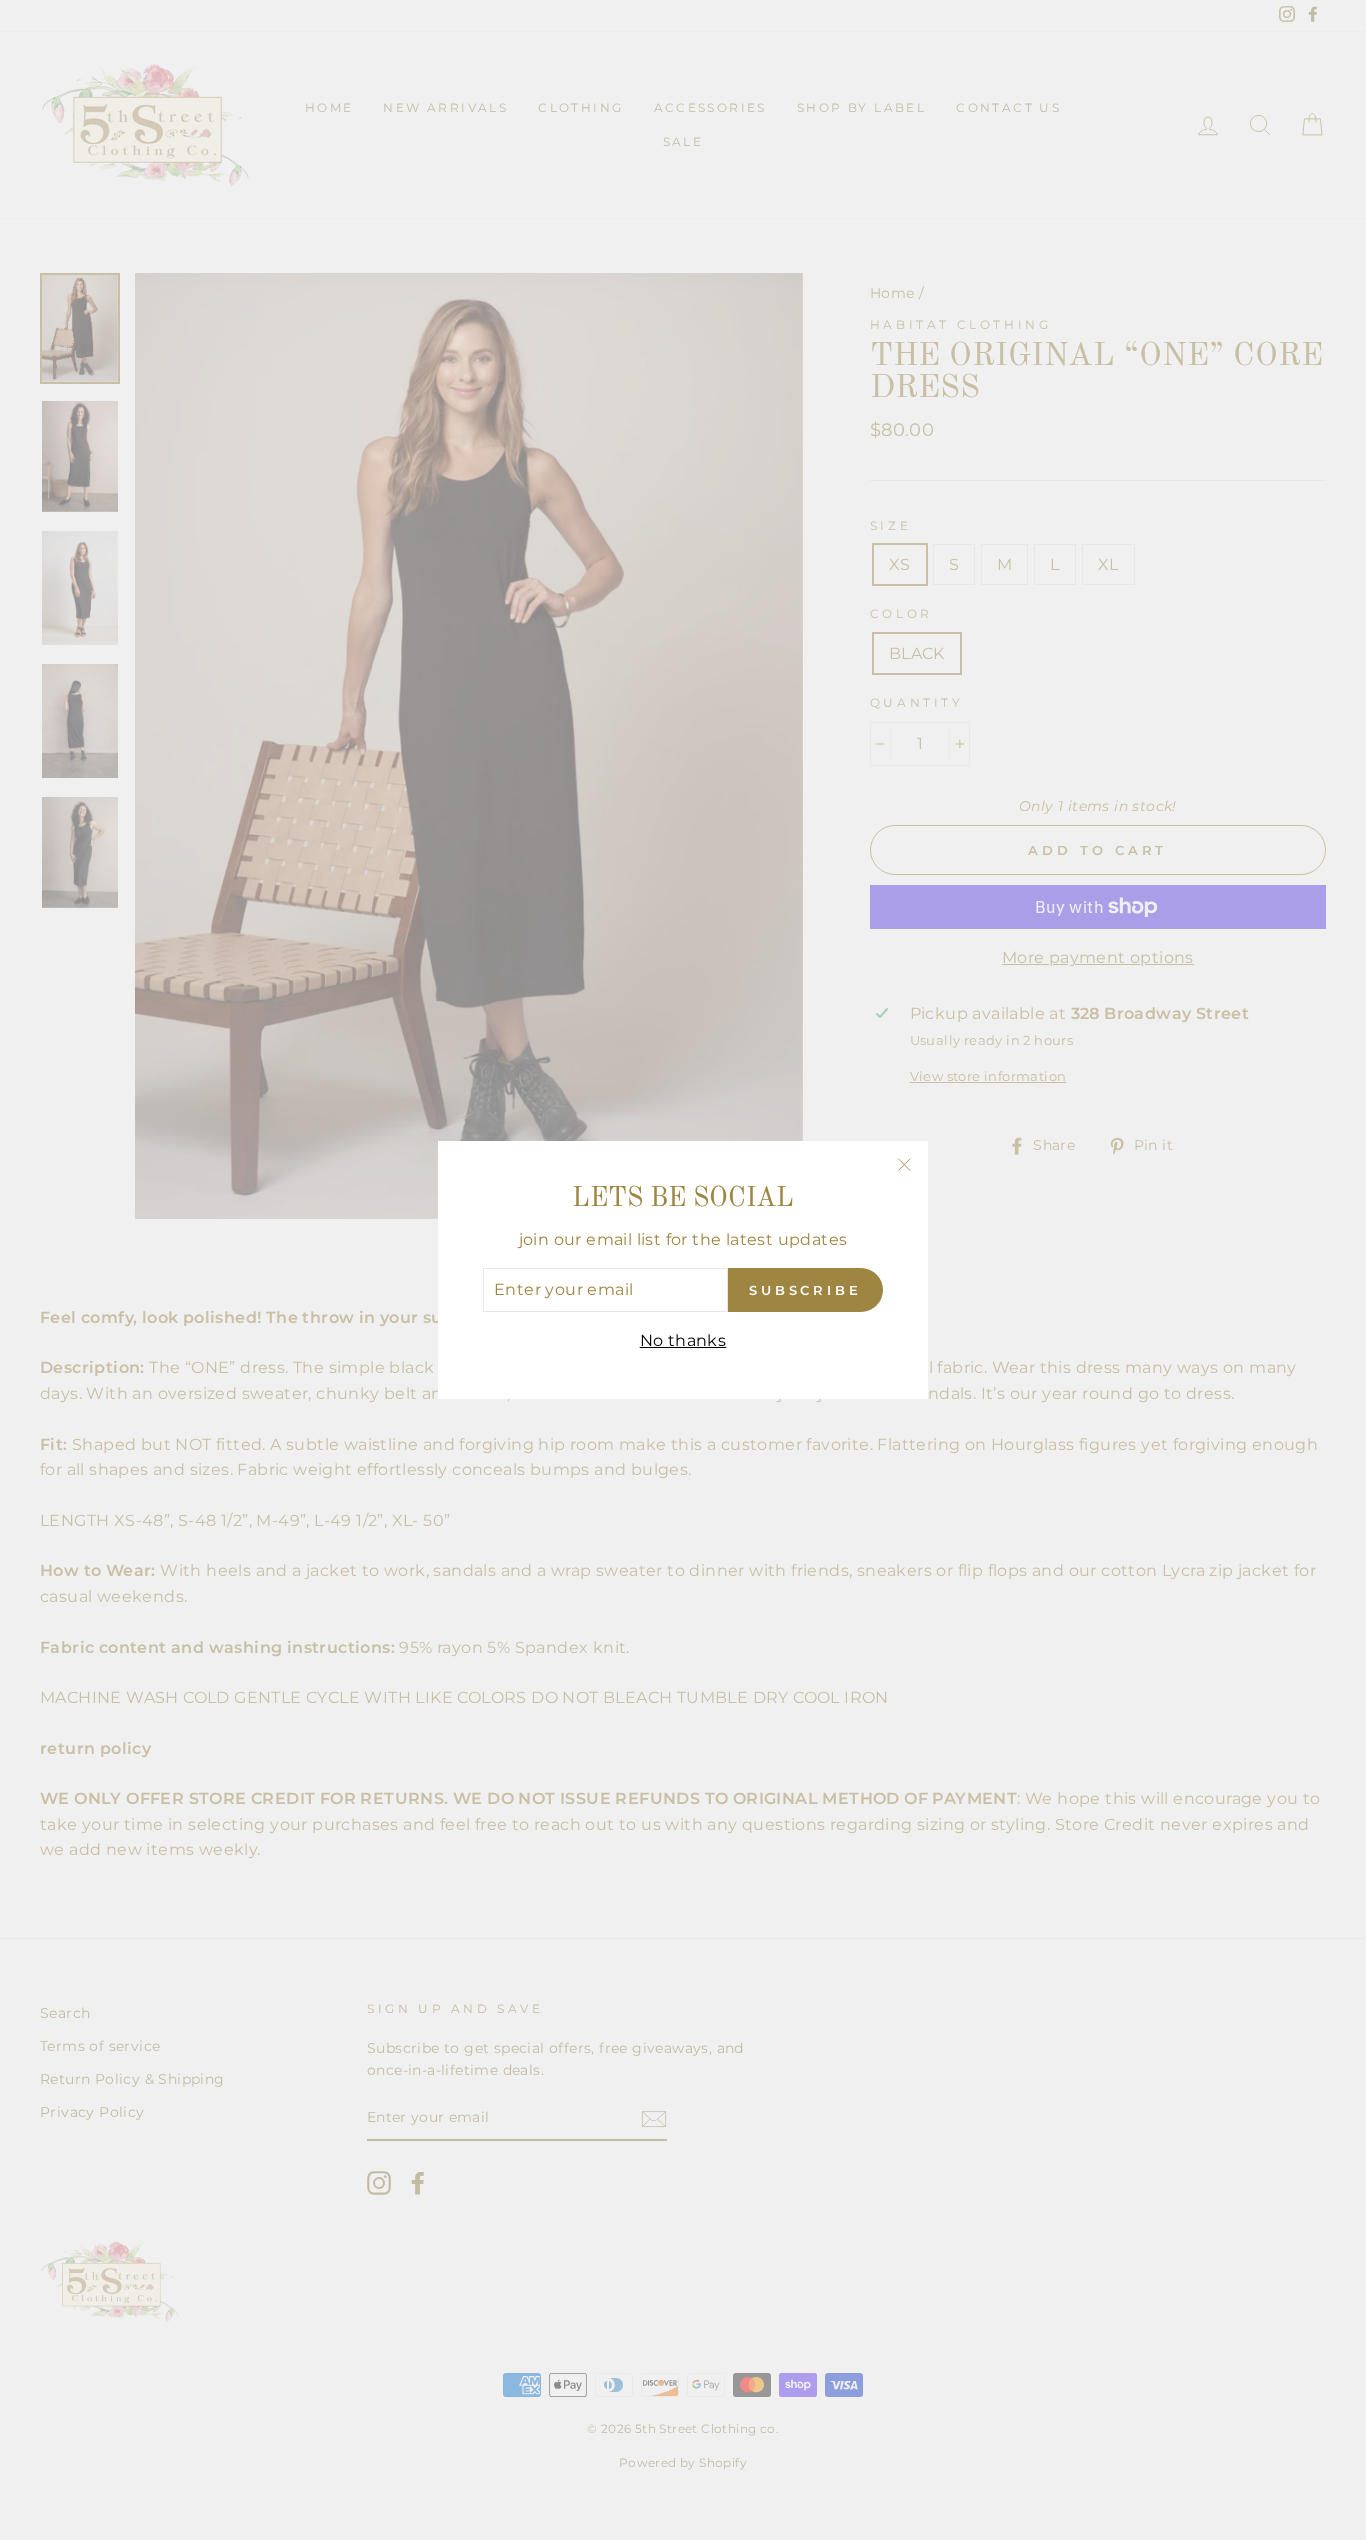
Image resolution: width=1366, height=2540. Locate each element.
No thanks (683, 1340)
